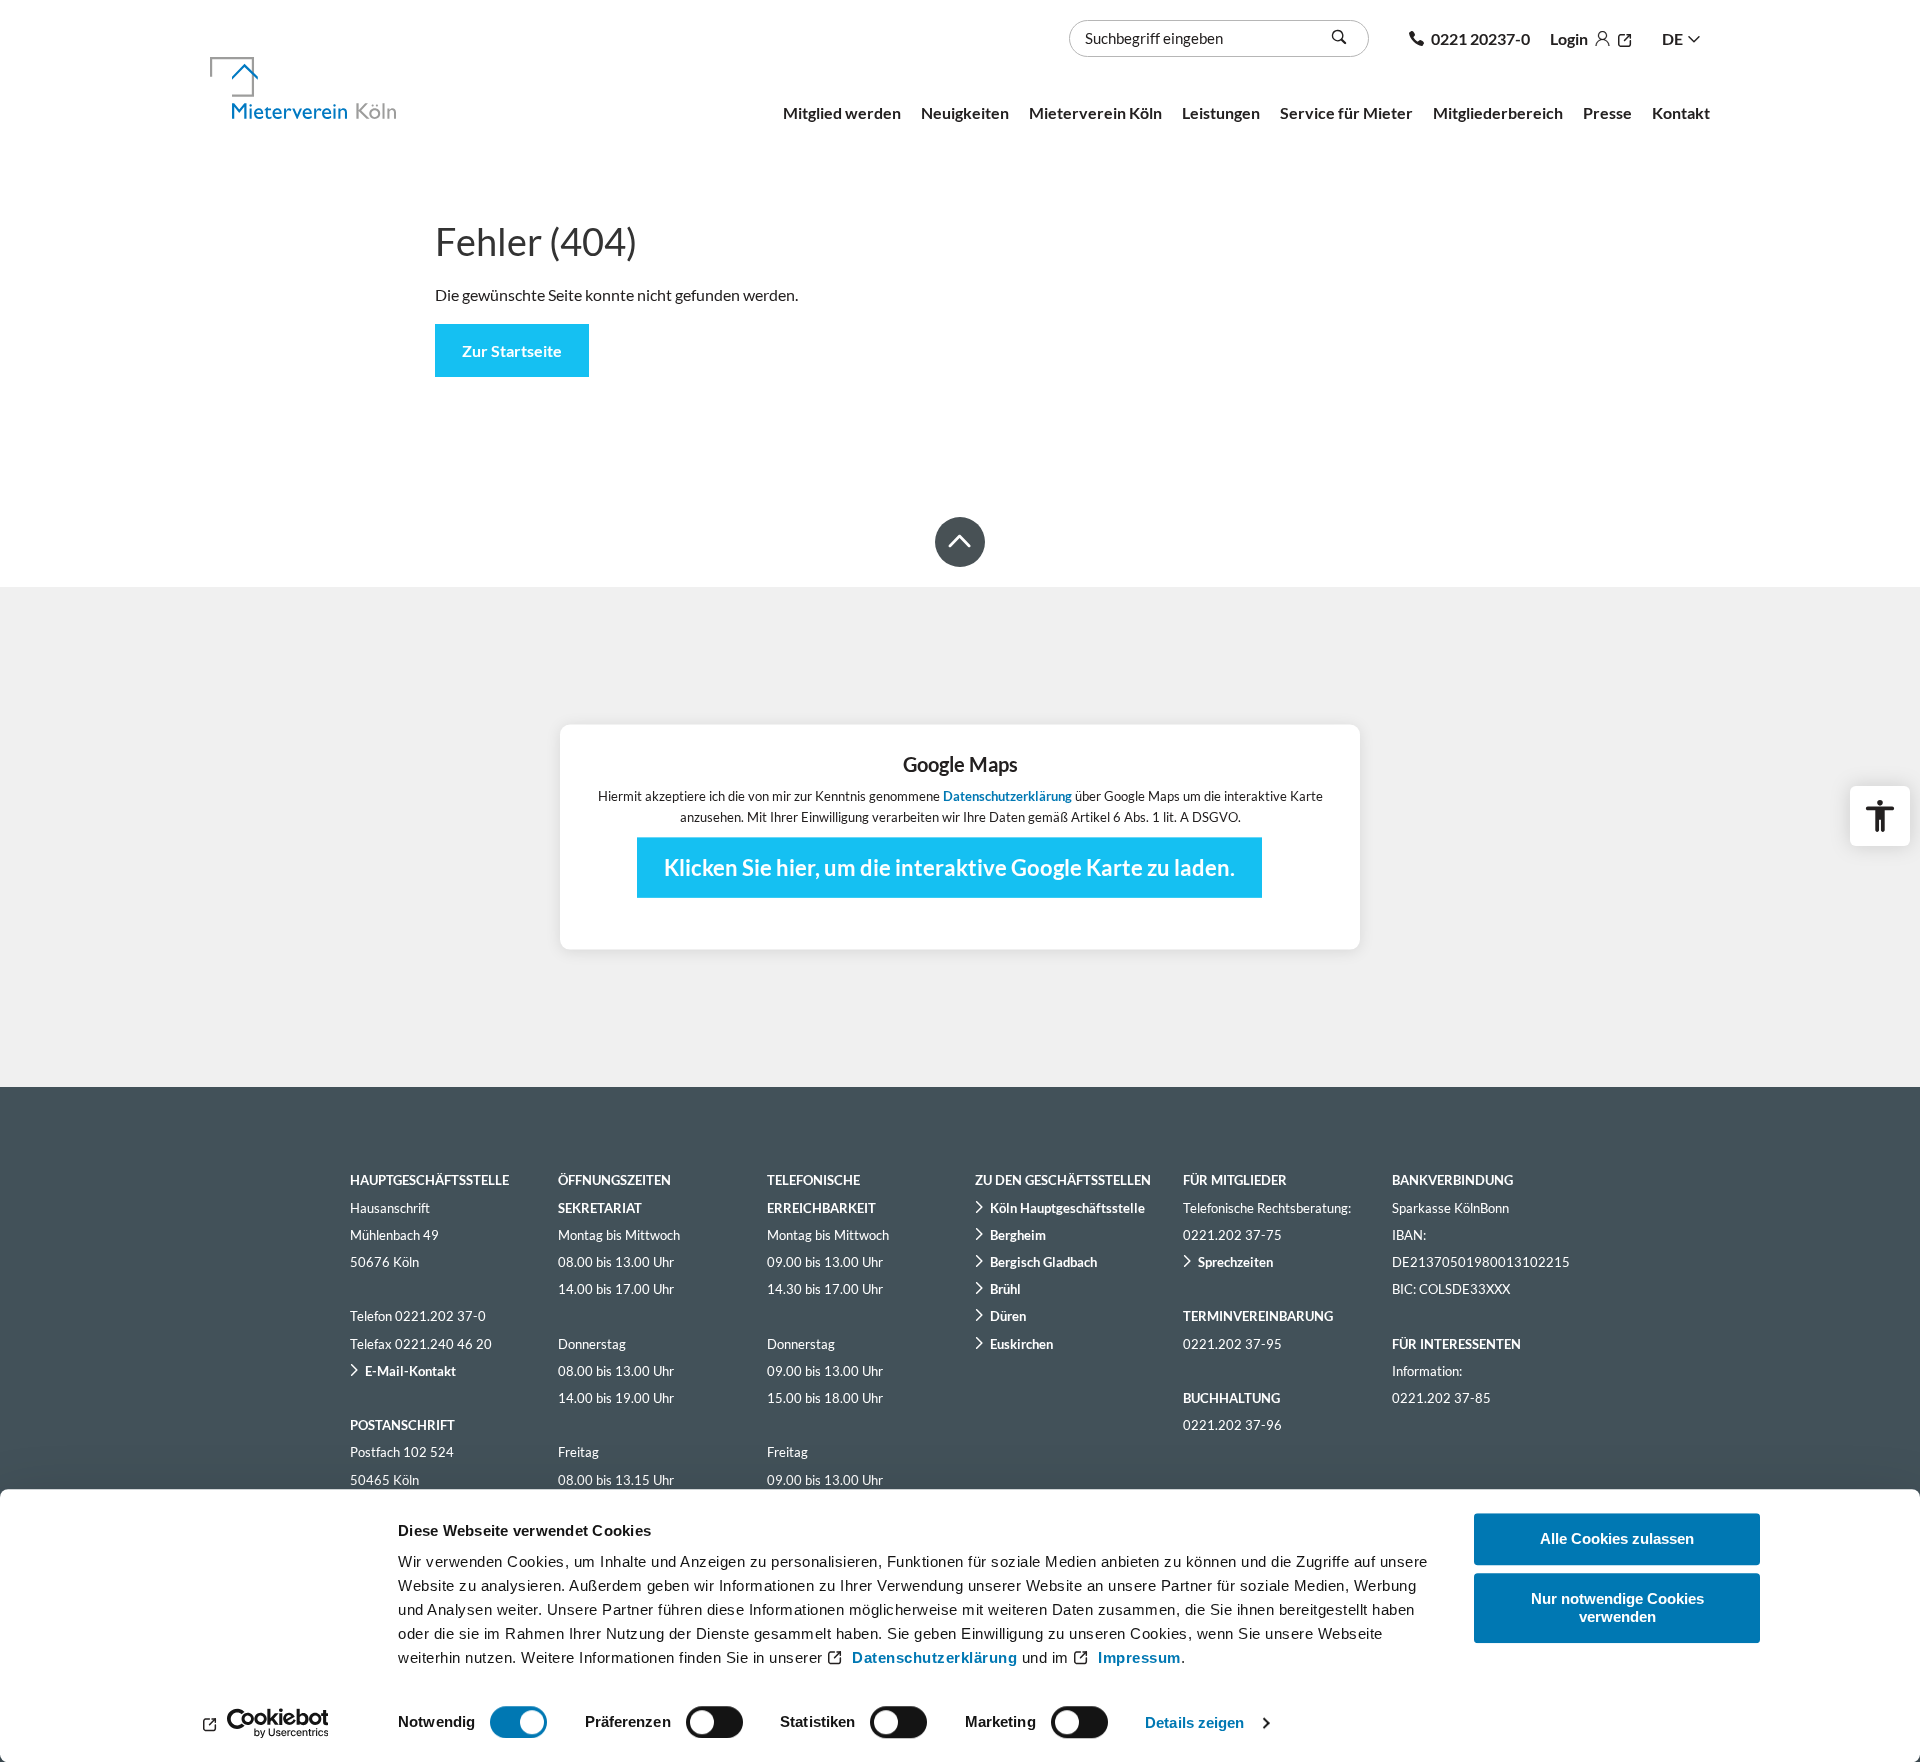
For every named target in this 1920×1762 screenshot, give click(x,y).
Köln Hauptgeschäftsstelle (1067, 1208)
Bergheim (1018, 1235)
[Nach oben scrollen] (960, 542)
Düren (1008, 1316)
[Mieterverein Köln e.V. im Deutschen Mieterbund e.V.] (326, 88)
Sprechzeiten (1235, 1262)
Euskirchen (1021, 1344)
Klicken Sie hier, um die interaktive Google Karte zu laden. (949, 866)
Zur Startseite (512, 350)
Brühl (1005, 1289)
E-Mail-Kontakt (410, 1371)
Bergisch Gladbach (1043, 1262)
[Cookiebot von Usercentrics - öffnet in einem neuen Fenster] (265, 1723)
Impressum (1139, 1657)
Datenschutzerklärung (934, 1657)
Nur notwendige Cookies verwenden (1617, 1607)
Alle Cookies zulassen (1617, 1538)
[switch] (714, 1722)
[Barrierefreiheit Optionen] (1880, 816)
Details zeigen (1194, 1722)
